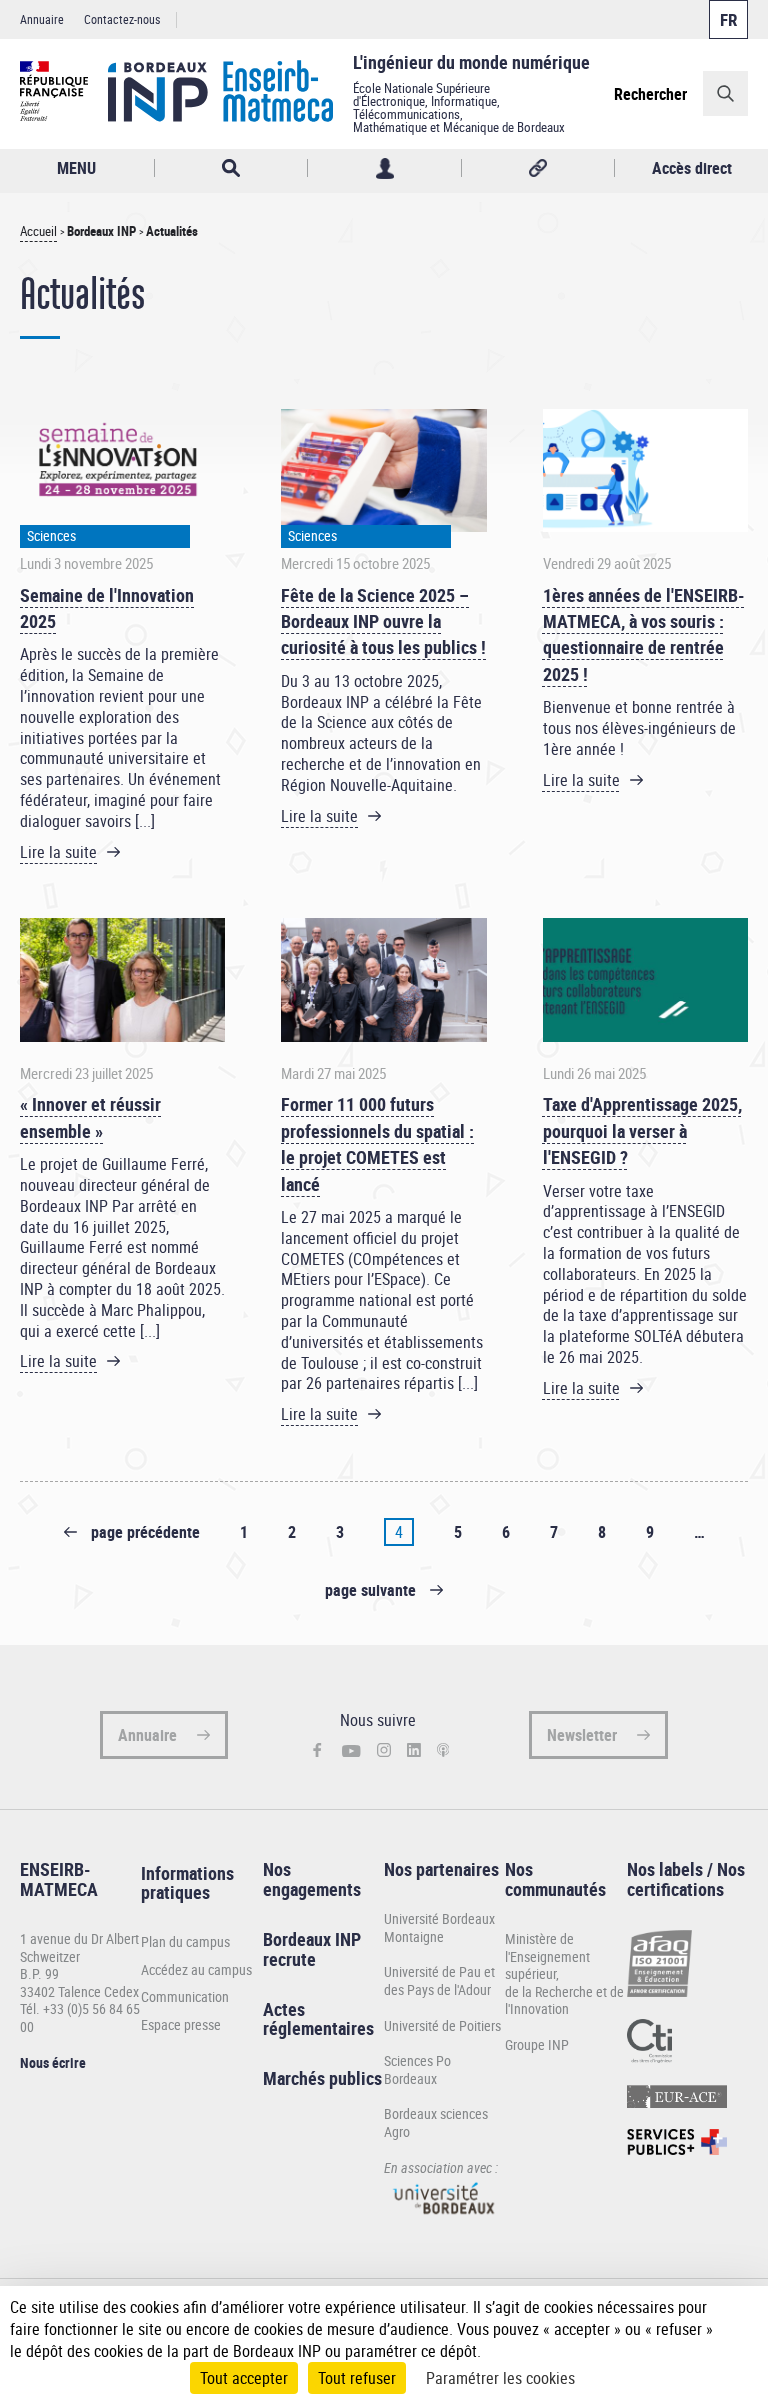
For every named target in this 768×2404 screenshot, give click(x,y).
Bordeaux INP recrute (312, 1949)
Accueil (38, 231)
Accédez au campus (196, 1970)
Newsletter (582, 1735)
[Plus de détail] (737, 2329)
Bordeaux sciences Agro (436, 2122)
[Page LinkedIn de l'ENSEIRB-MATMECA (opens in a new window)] (414, 1751)
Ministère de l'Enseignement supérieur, (547, 1956)
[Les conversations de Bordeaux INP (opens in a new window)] (443, 1751)
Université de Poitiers (442, 2025)
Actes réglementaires (318, 2019)
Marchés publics (322, 2078)
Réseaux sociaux (538, 168)
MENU (76, 168)
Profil (384, 168)
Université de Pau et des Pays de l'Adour (439, 1980)
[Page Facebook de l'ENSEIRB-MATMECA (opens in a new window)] (317, 1751)
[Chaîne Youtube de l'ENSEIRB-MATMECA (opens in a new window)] (351, 1751)
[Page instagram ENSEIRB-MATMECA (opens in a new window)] (384, 1751)
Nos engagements (312, 1879)
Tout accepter (244, 2378)
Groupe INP (537, 2044)
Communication (185, 1997)
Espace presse (181, 2025)
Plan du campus (185, 1942)
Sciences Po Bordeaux (417, 2069)
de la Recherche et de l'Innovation (564, 2000)
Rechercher (650, 94)
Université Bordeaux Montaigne (439, 1927)
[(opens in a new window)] (444, 2219)
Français (728, 19)
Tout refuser (357, 2378)
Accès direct (692, 168)
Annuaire (42, 19)
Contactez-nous (122, 19)
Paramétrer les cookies (500, 2378)
